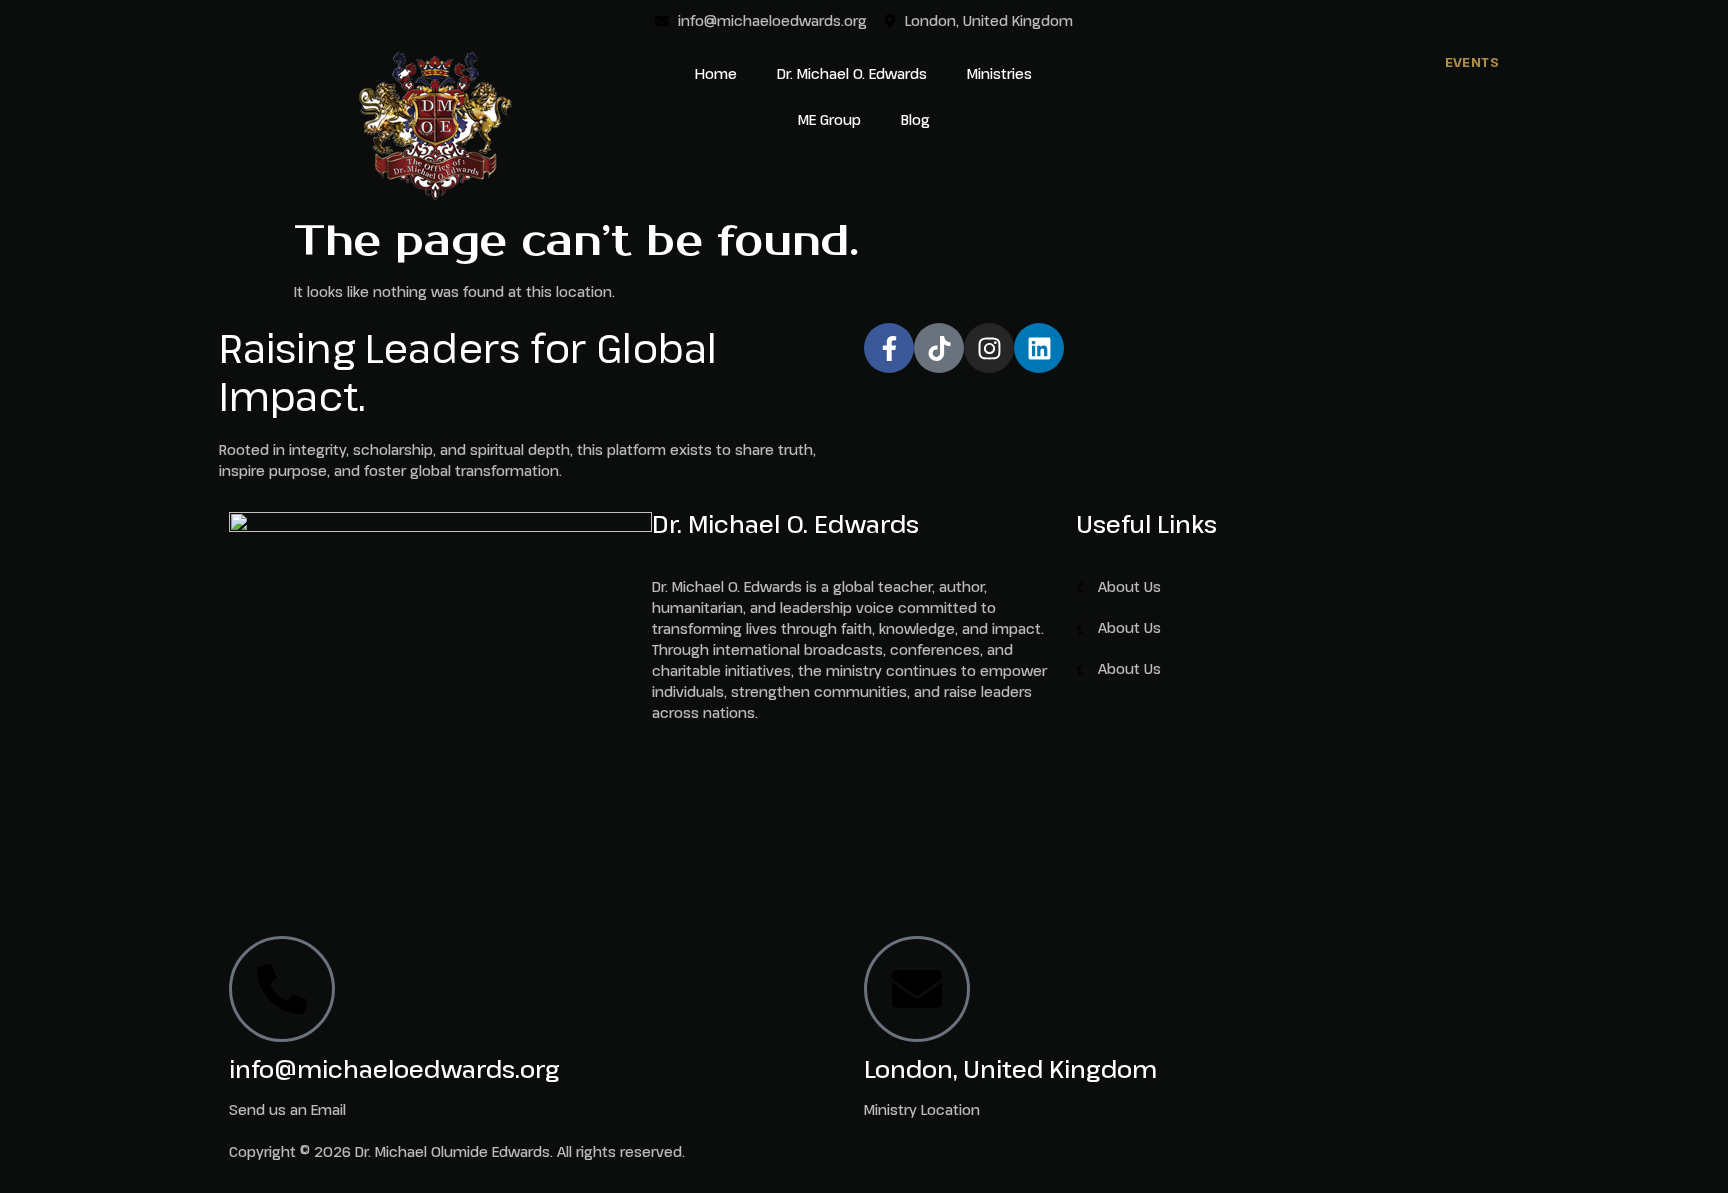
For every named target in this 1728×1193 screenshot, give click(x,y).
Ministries (999, 73)
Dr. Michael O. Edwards (852, 73)
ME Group (829, 119)
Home (716, 73)
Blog (915, 119)
